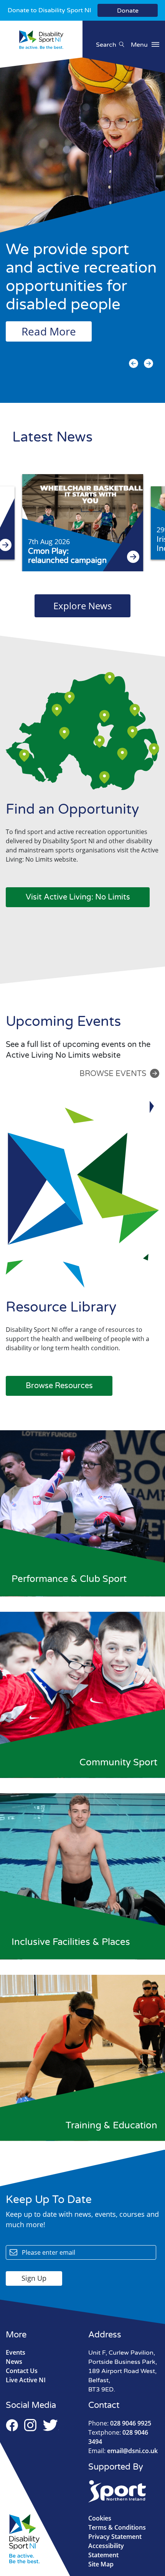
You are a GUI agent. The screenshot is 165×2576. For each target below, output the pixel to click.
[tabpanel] (82, 222)
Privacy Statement (115, 2537)
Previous (134, 363)
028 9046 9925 (120, 2423)
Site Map (101, 2564)
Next (148, 363)
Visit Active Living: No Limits (78, 897)
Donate (128, 11)
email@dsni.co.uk (123, 2451)
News (14, 2362)
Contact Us (22, 2371)
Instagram (30, 2425)
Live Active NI (26, 2380)
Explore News (82, 606)
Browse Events (113, 1074)
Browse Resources (59, 1386)
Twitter (51, 2425)
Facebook (12, 2425)
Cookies (100, 2518)
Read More (49, 331)
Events (16, 2352)
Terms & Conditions (117, 2527)
